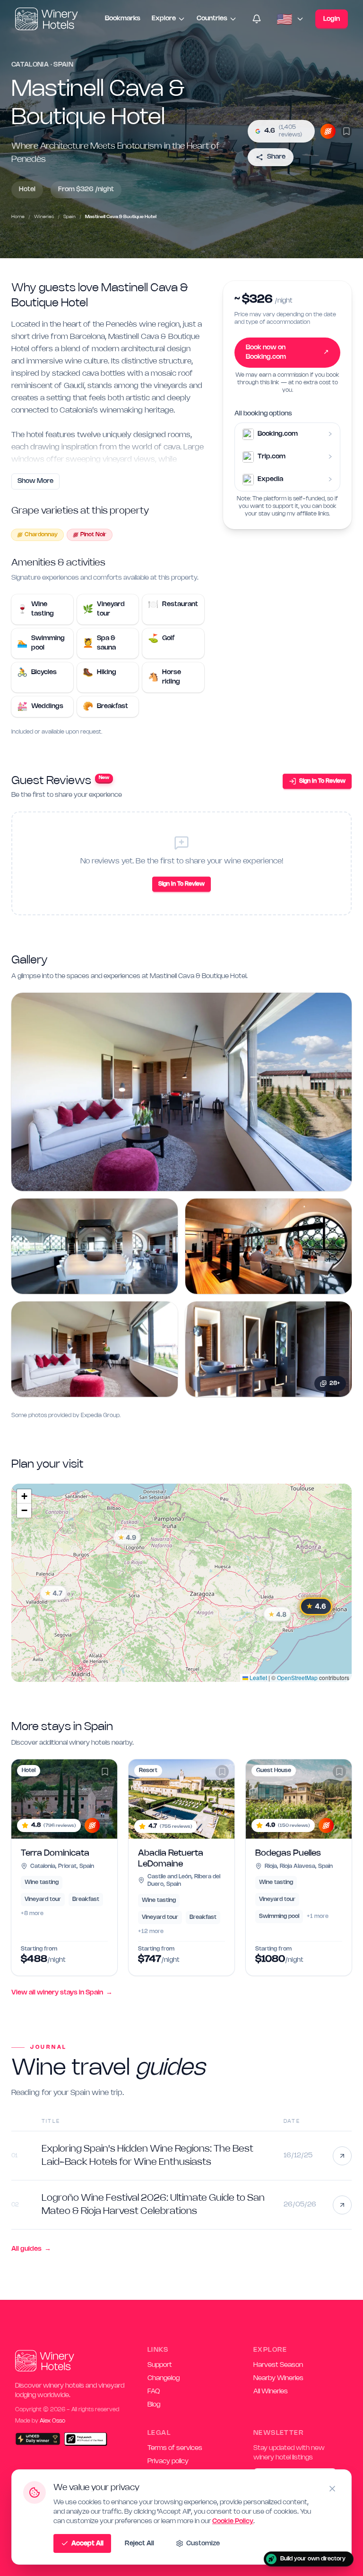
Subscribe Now (261, 1377)
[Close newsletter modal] (327, 1172)
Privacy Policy (304, 1398)
